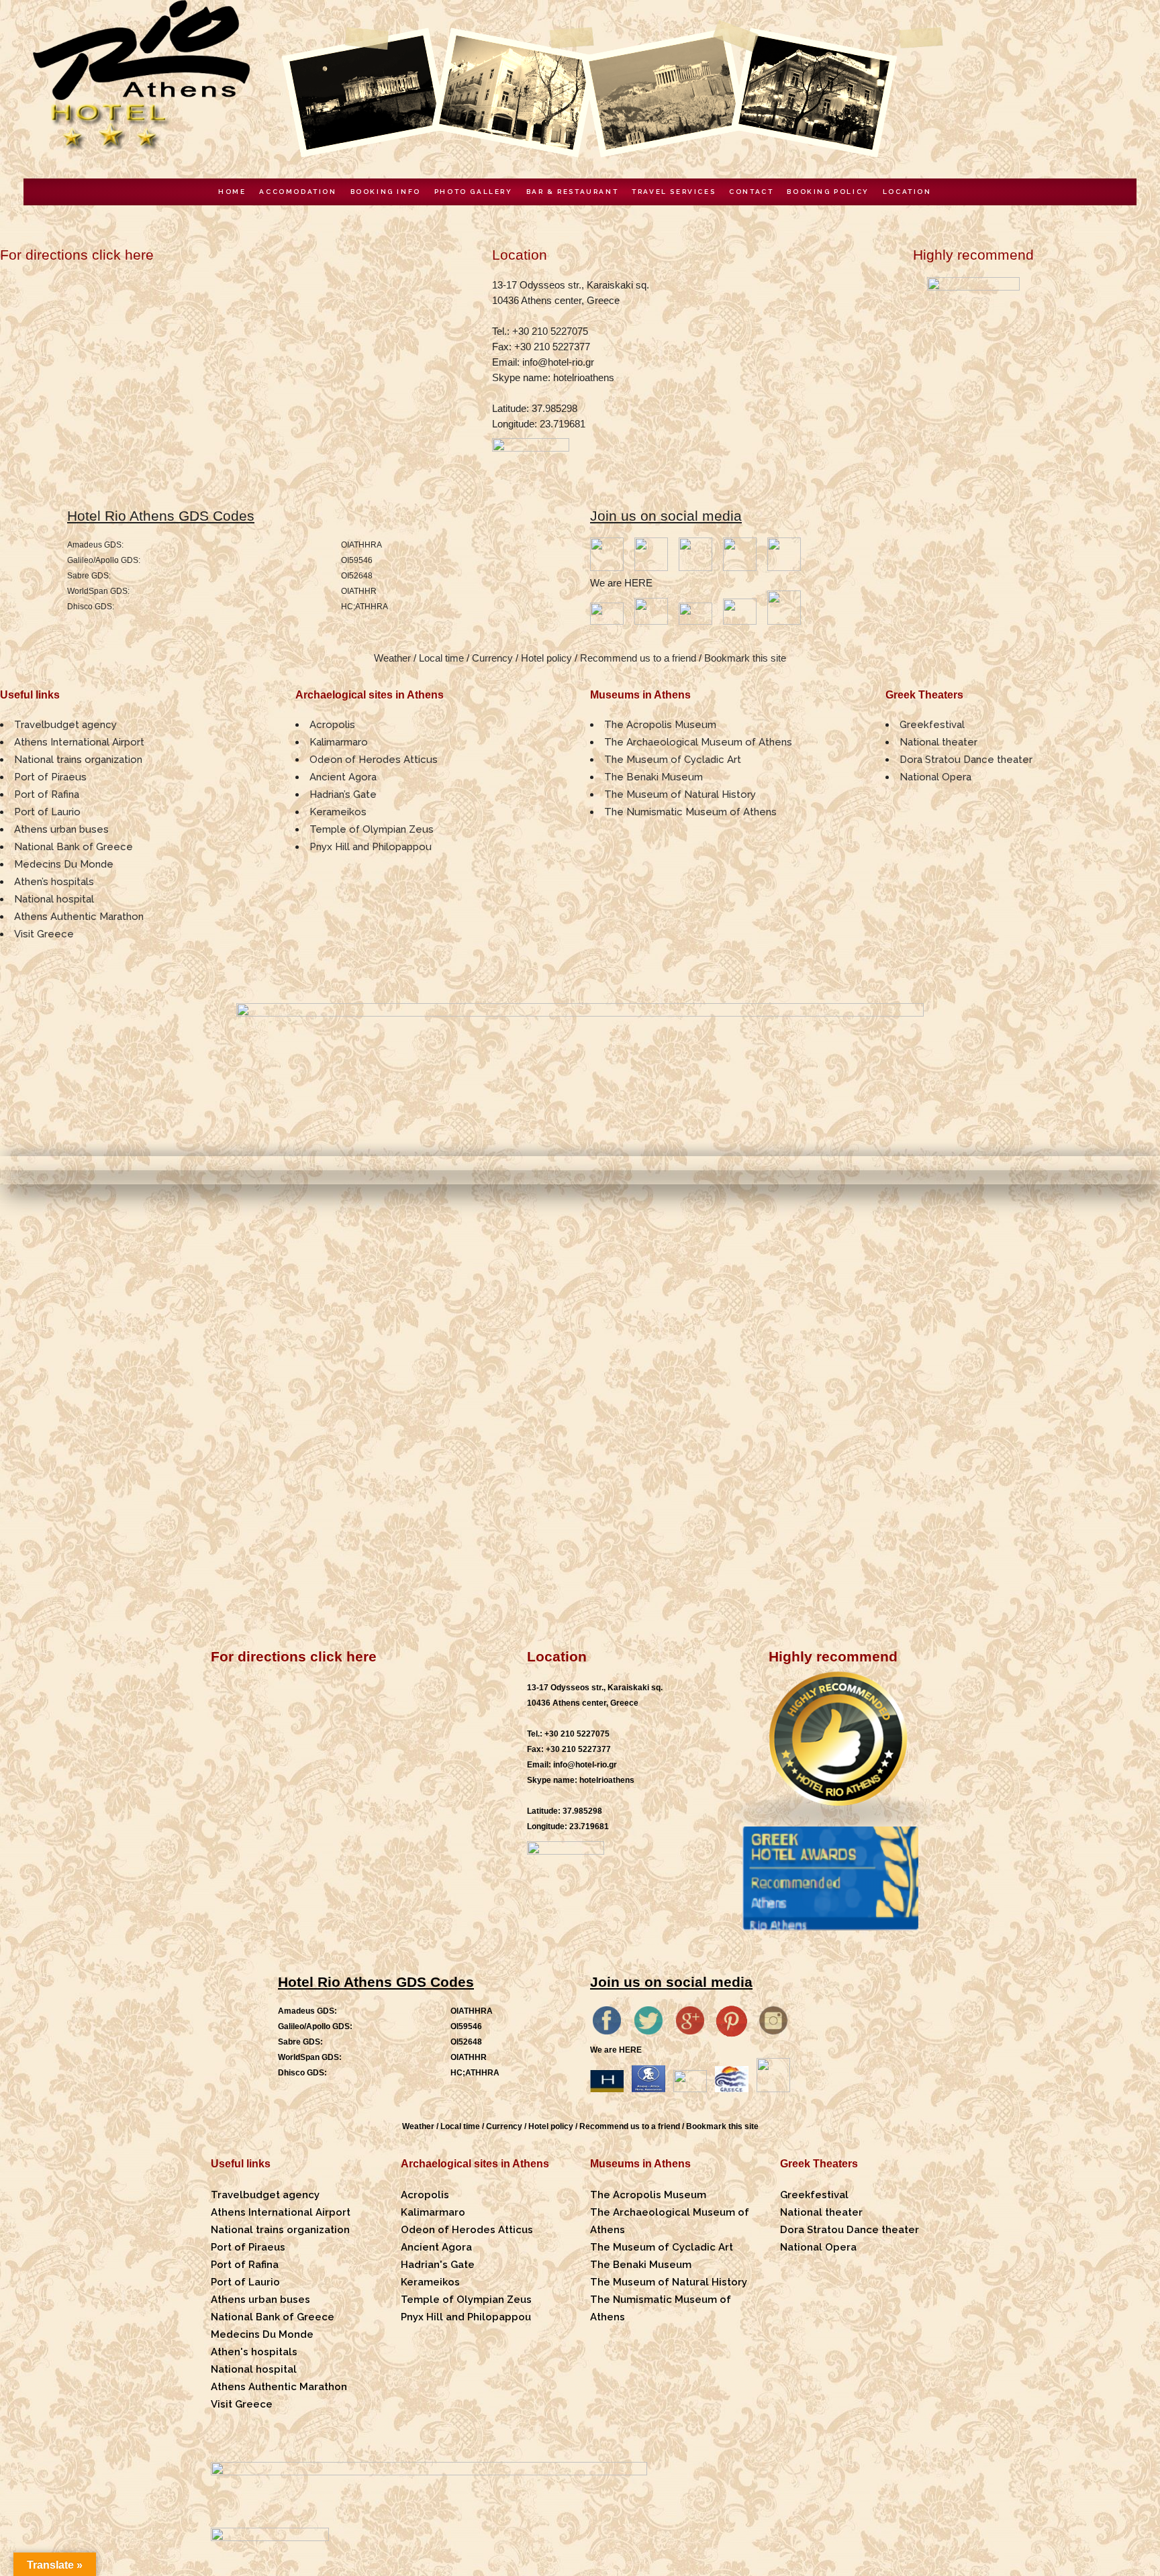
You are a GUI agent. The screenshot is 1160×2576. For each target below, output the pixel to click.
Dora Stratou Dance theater (966, 760)
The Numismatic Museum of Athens (690, 812)
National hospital (54, 899)
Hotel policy (546, 658)
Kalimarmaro (339, 742)
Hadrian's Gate (438, 2265)
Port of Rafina (47, 794)
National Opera (935, 777)
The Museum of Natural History (680, 794)
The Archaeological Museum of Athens (698, 742)
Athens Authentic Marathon (79, 917)
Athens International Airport (79, 742)
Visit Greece (44, 934)
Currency (492, 658)
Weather (392, 658)
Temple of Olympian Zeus (372, 829)
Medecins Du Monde (64, 864)
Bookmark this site (745, 658)
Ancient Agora (343, 777)
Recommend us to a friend (638, 658)
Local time (441, 658)
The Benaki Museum (654, 777)
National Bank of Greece (74, 847)
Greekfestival (932, 725)
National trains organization (78, 760)
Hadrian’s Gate (343, 794)
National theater (938, 742)
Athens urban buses (61, 829)
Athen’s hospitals (54, 882)
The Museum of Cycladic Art (673, 760)
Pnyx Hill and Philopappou (371, 847)
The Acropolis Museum (660, 725)
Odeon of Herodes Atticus (374, 760)
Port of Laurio (47, 812)
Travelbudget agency (65, 725)
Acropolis (332, 725)
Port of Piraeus (50, 777)
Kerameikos (338, 812)
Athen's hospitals (254, 2352)
